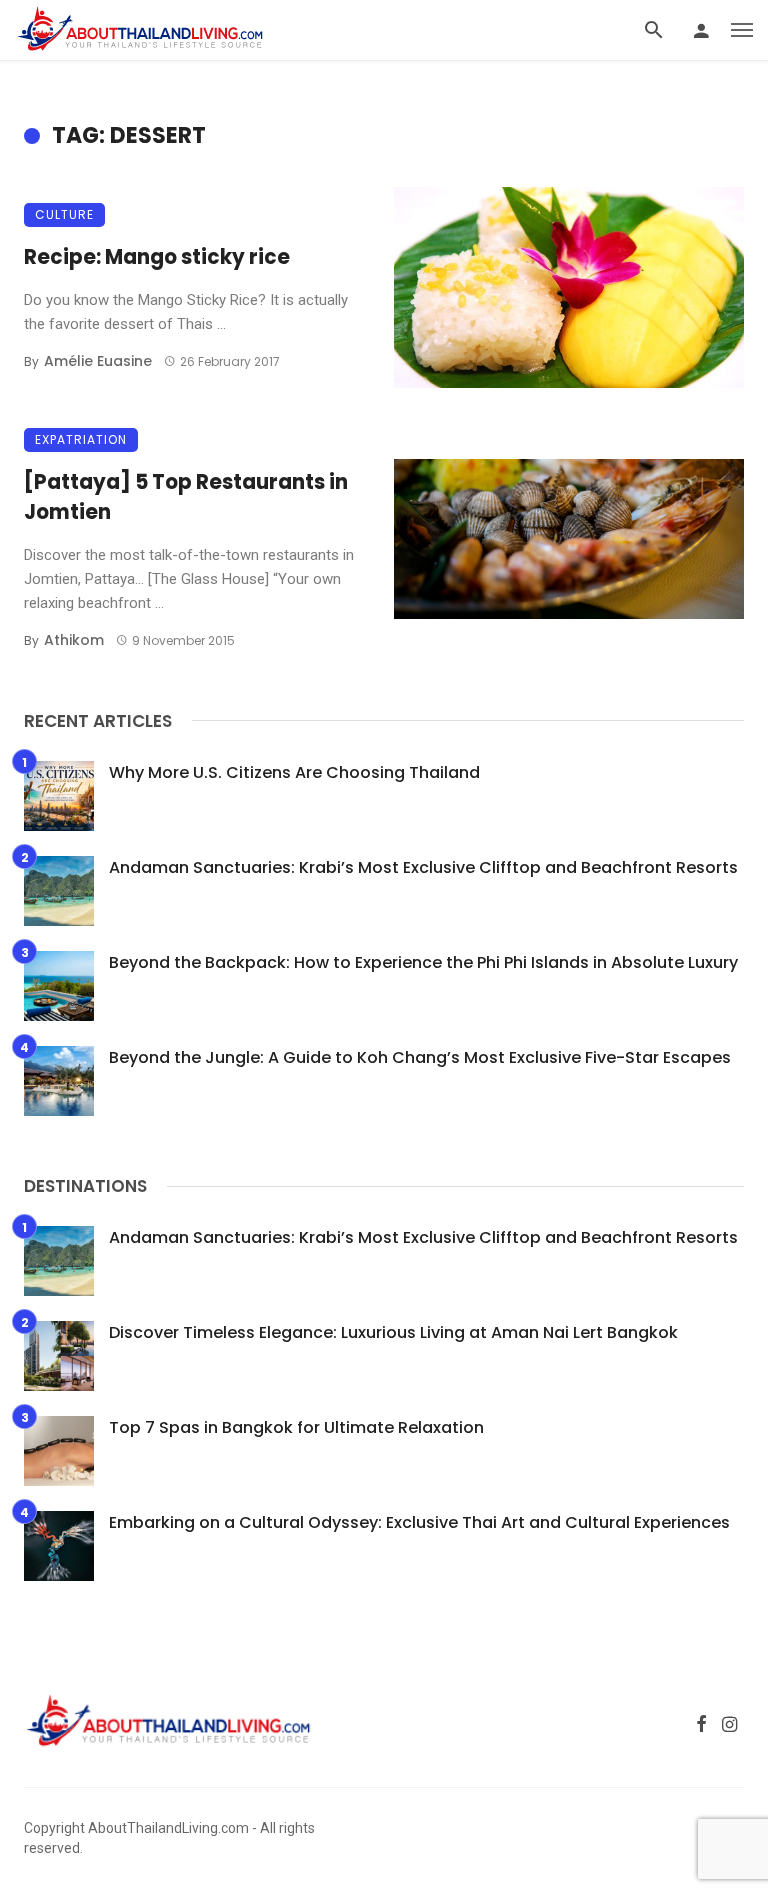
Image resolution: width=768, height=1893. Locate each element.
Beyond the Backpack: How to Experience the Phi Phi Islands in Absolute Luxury (423, 962)
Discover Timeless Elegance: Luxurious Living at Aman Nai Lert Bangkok (393, 1332)
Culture (64, 214)
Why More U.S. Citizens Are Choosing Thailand (294, 772)
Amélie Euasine (98, 361)
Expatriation (81, 439)
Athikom (74, 640)
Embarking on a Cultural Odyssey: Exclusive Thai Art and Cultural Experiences (419, 1522)
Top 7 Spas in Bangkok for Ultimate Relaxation (296, 1427)
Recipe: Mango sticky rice (157, 257)
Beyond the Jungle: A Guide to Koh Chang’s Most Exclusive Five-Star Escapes (420, 1057)
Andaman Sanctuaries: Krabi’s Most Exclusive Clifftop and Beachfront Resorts (423, 867)
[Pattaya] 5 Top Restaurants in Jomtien (186, 497)
